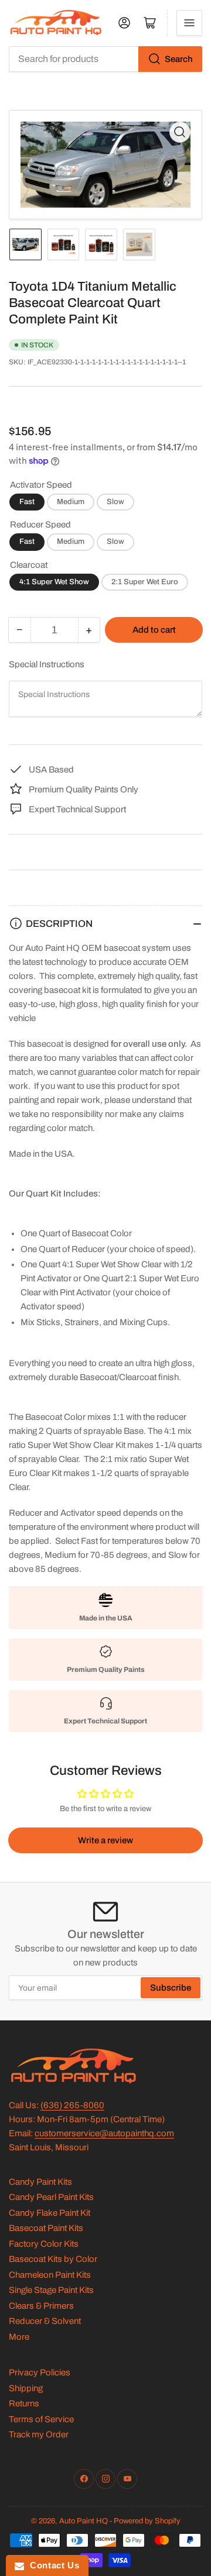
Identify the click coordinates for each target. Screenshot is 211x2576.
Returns (24, 2403)
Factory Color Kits (44, 2244)
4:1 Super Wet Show (54, 582)
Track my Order (39, 2434)
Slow (115, 502)
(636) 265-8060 (72, 2105)
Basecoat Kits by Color (53, 2259)
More (19, 2337)
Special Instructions (47, 664)
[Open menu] (189, 23)
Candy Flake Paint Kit (50, 2213)
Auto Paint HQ (84, 2521)
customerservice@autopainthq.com (104, 2133)
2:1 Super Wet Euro (145, 582)
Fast (27, 502)
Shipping (26, 2388)
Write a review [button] (105, 1840)
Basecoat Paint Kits (46, 2228)
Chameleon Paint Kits (50, 2275)
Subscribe (171, 1988)
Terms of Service (41, 2419)
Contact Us (52, 2565)
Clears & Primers (41, 2306)
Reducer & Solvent (45, 2321)
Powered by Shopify (147, 2521)
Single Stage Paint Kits (51, 2290)
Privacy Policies (40, 2372)
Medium (71, 502)
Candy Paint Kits (40, 2182)
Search (179, 59)
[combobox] (105, 59)
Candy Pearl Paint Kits (51, 2197)
